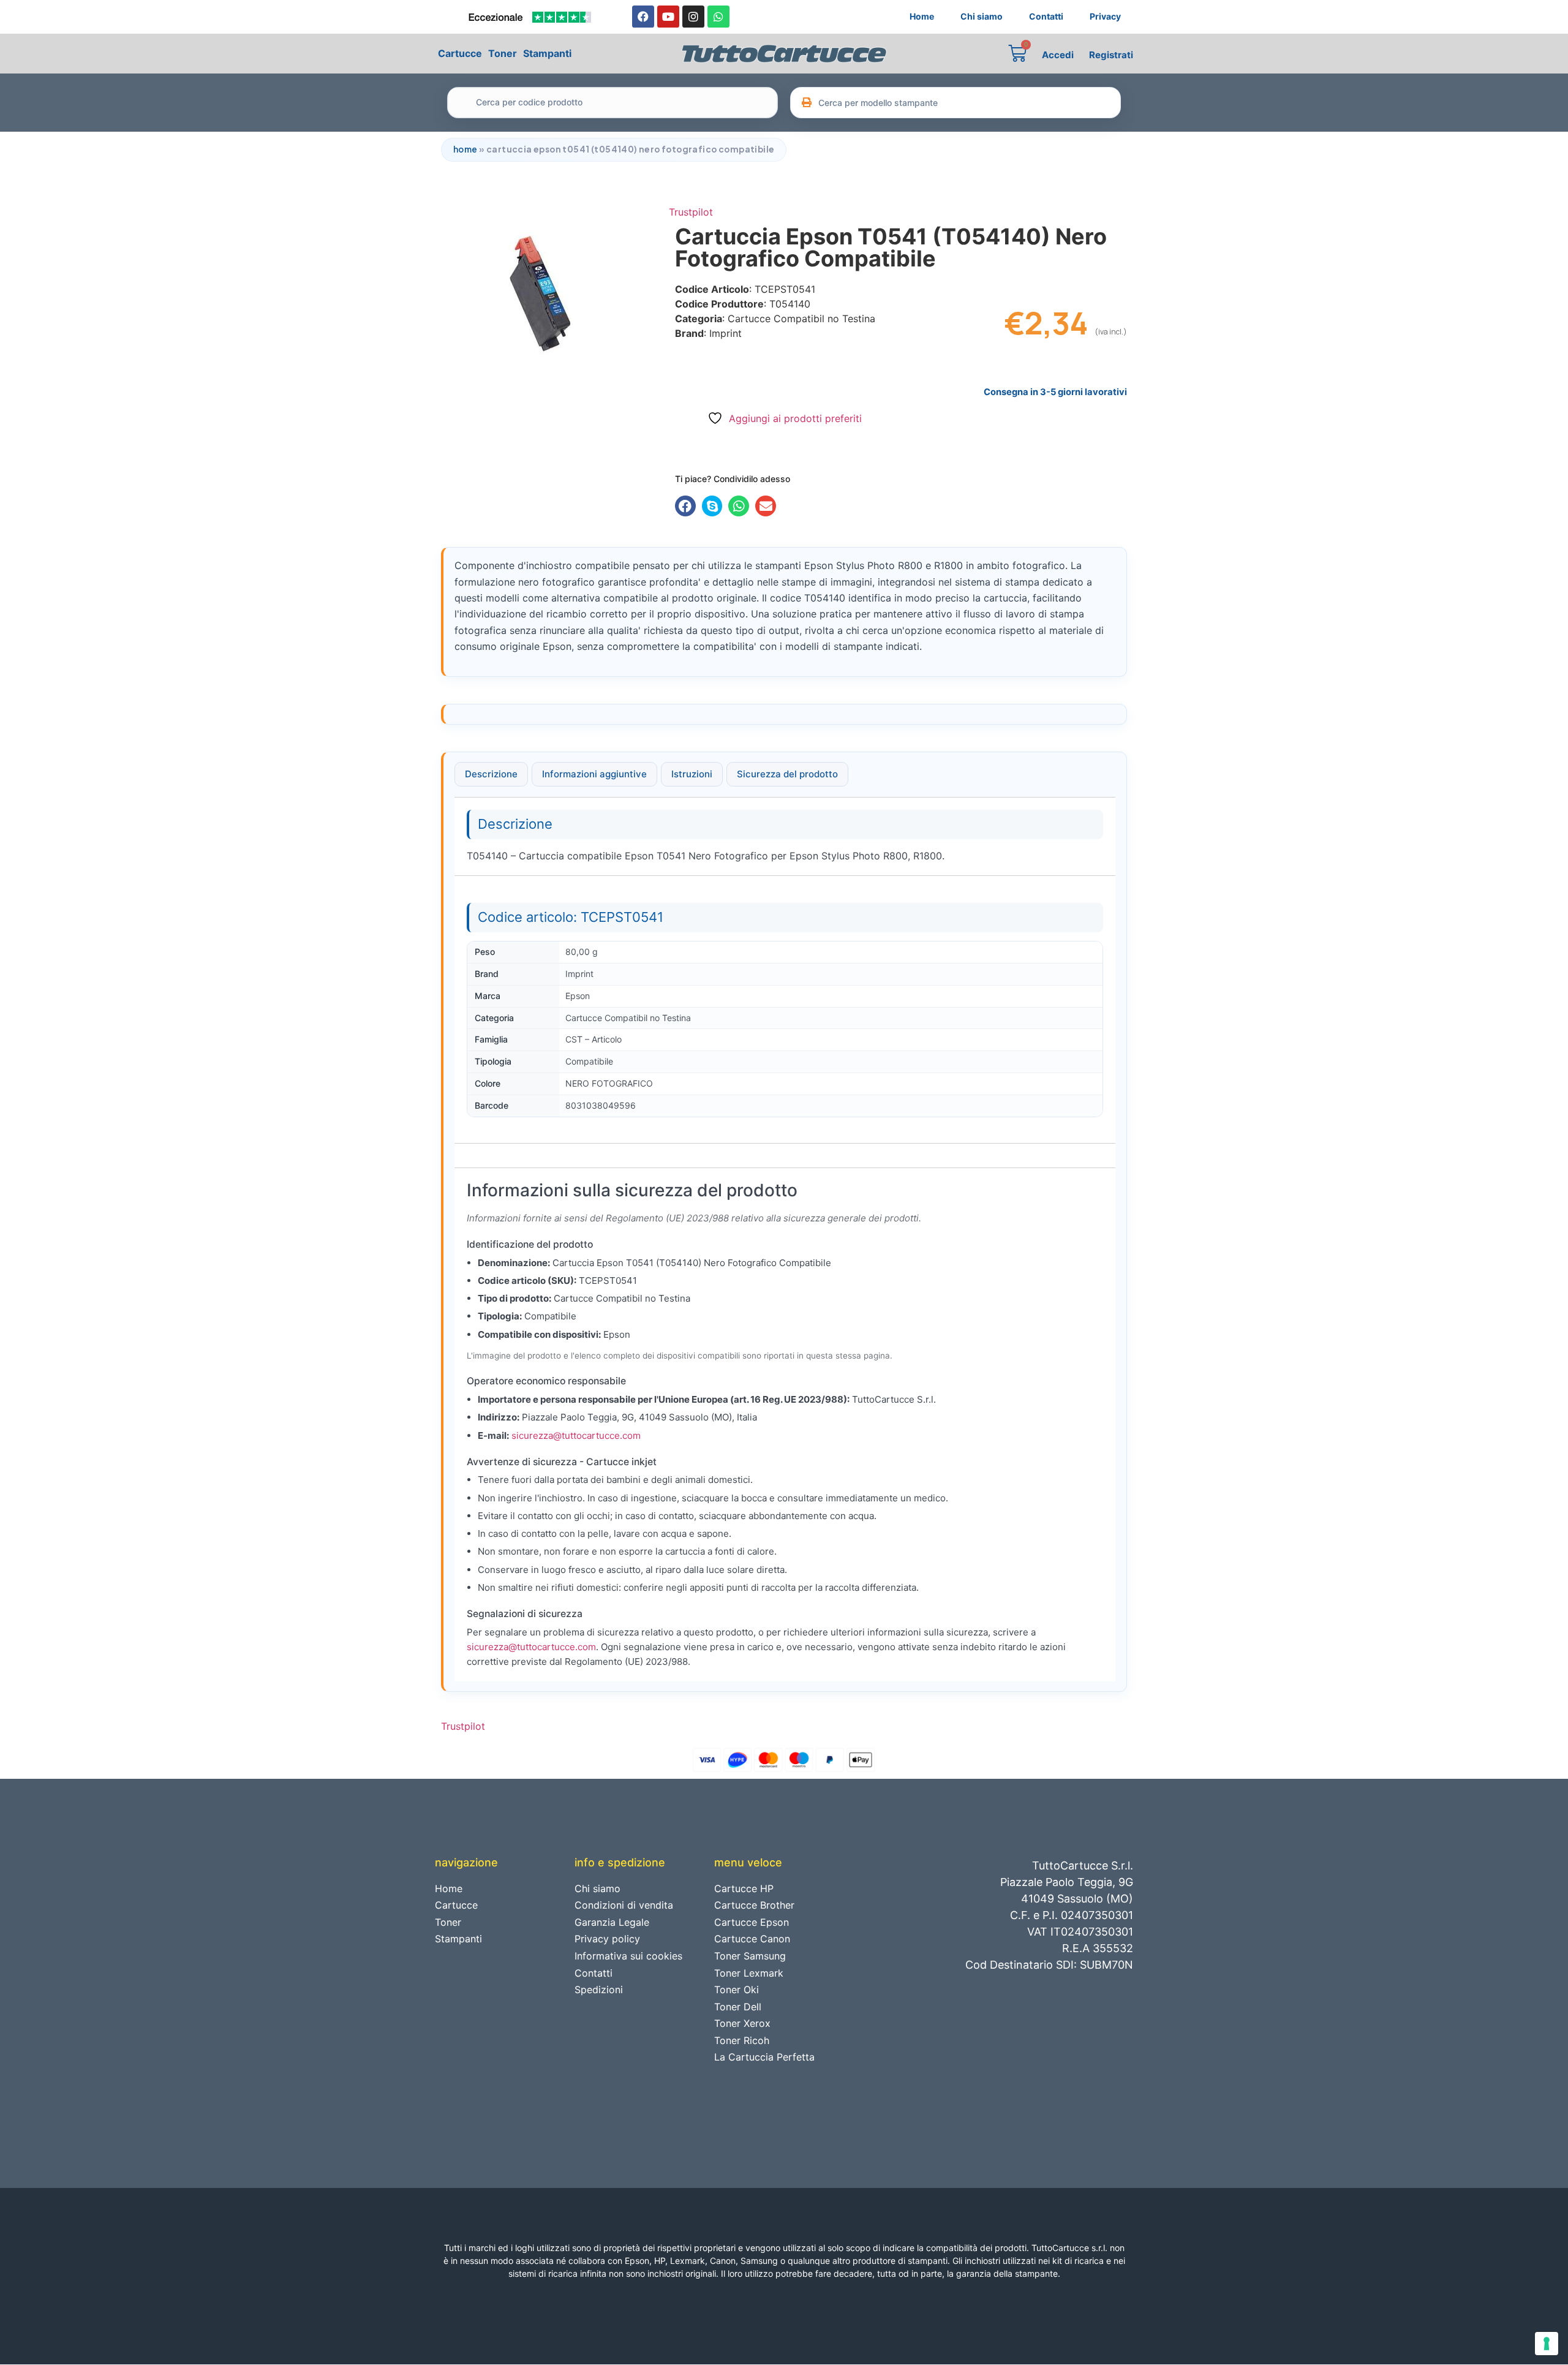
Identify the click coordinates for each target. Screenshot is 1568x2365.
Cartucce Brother (754, 1905)
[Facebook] (643, 17)
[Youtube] (668, 17)
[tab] (491, 774)
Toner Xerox (742, 2023)
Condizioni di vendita (624, 1905)
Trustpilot (691, 212)
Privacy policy (607, 1939)
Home (922, 16)
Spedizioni (599, 1990)
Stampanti (547, 53)
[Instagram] (693, 17)
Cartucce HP (744, 1888)
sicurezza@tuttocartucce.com (576, 1435)
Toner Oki (737, 1990)
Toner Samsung (750, 1956)
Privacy (1105, 16)
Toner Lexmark (749, 1973)
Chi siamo (982, 16)
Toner (503, 53)
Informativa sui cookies (628, 1956)
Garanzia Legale (612, 1922)
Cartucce (460, 53)
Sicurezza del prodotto (787, 774)
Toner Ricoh (742, 2040)
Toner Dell (738, 2007)
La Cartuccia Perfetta (764, 2057)
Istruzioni (692, 774)
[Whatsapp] (718, 17)
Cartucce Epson (752, 1922)
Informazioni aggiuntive (594, 774)
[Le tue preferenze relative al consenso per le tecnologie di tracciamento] (1547, 2344)
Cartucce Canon (752, 1939)
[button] (685, 506)
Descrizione (491, 774)
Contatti (1046, 16)
